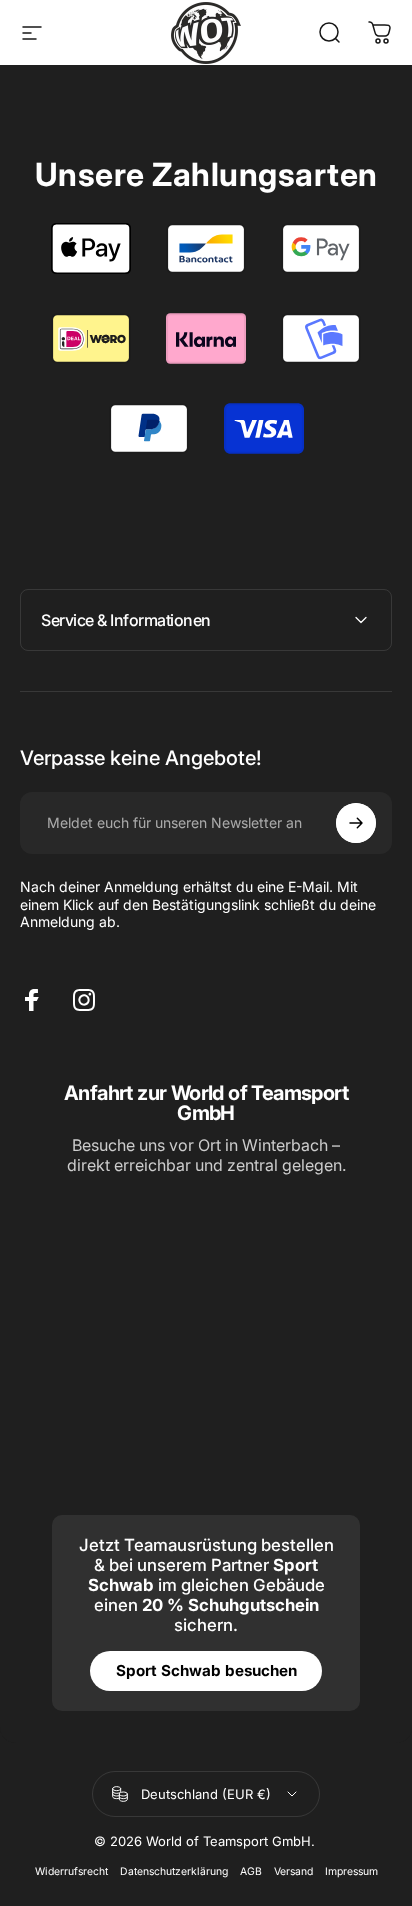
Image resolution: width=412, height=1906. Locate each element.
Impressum (351, 1871)
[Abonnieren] (356, 823)
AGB (251, 1871)
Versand (293, 1871)
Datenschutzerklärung (174, 1871)
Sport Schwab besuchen (206, 1670)
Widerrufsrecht (71, 1871)
